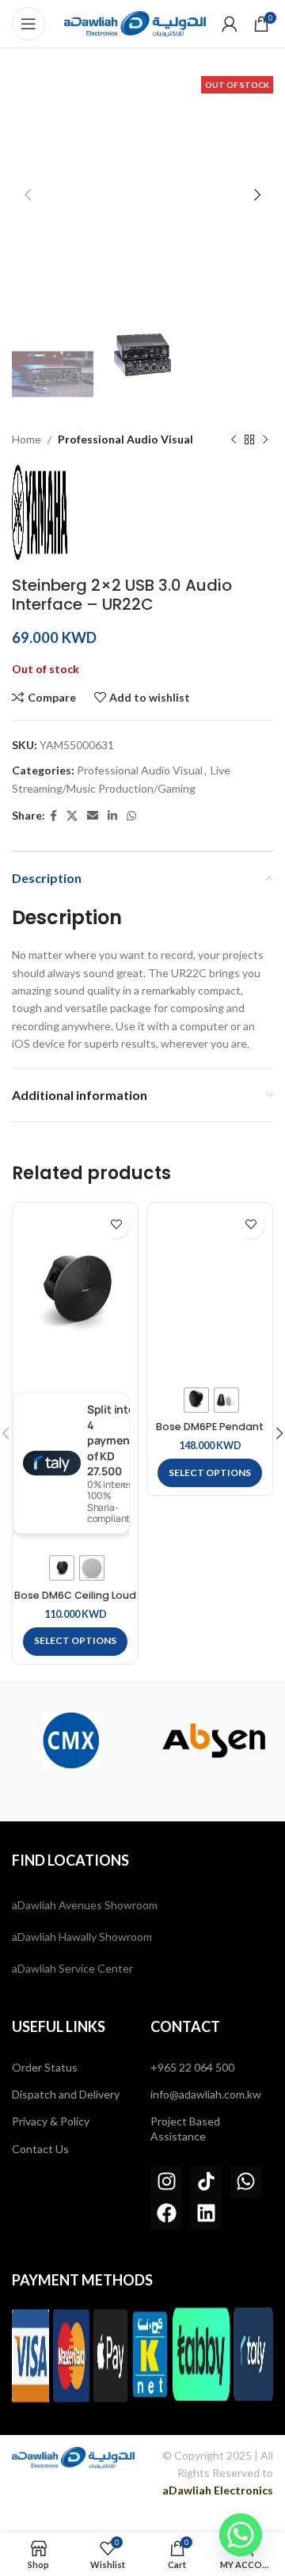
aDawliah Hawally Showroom (82, 1937)
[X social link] (72, 816)
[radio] (62, 1568)
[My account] (230, 24)
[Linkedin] (206, 2213)
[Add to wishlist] (116, 1225)
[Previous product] (234, 440)
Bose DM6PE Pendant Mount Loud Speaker (210, 1433)
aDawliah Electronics (218, 2490)
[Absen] (71, 1741)
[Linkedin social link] (112, 816)
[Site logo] (135, 23)
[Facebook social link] (53, 816)
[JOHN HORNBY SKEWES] (214, 1741)
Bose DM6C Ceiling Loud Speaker (75, 1601)
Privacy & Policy (51, 2121)
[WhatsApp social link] (131, 816)
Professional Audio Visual (125, 439)
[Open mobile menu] (28, 24)
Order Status (45, 2067)
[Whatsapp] (245, 2182)
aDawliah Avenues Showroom (85, 1905)
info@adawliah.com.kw (206, 2094)
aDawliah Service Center (72, 1968)
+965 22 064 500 (192, 2067)
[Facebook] (166, 2213)
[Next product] (265, 440)
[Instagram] (166, 2182)
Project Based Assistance (185, 2128)
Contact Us (40, 2149)
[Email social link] (93, 816)
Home (27, 439)
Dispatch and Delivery (66, 2094)
